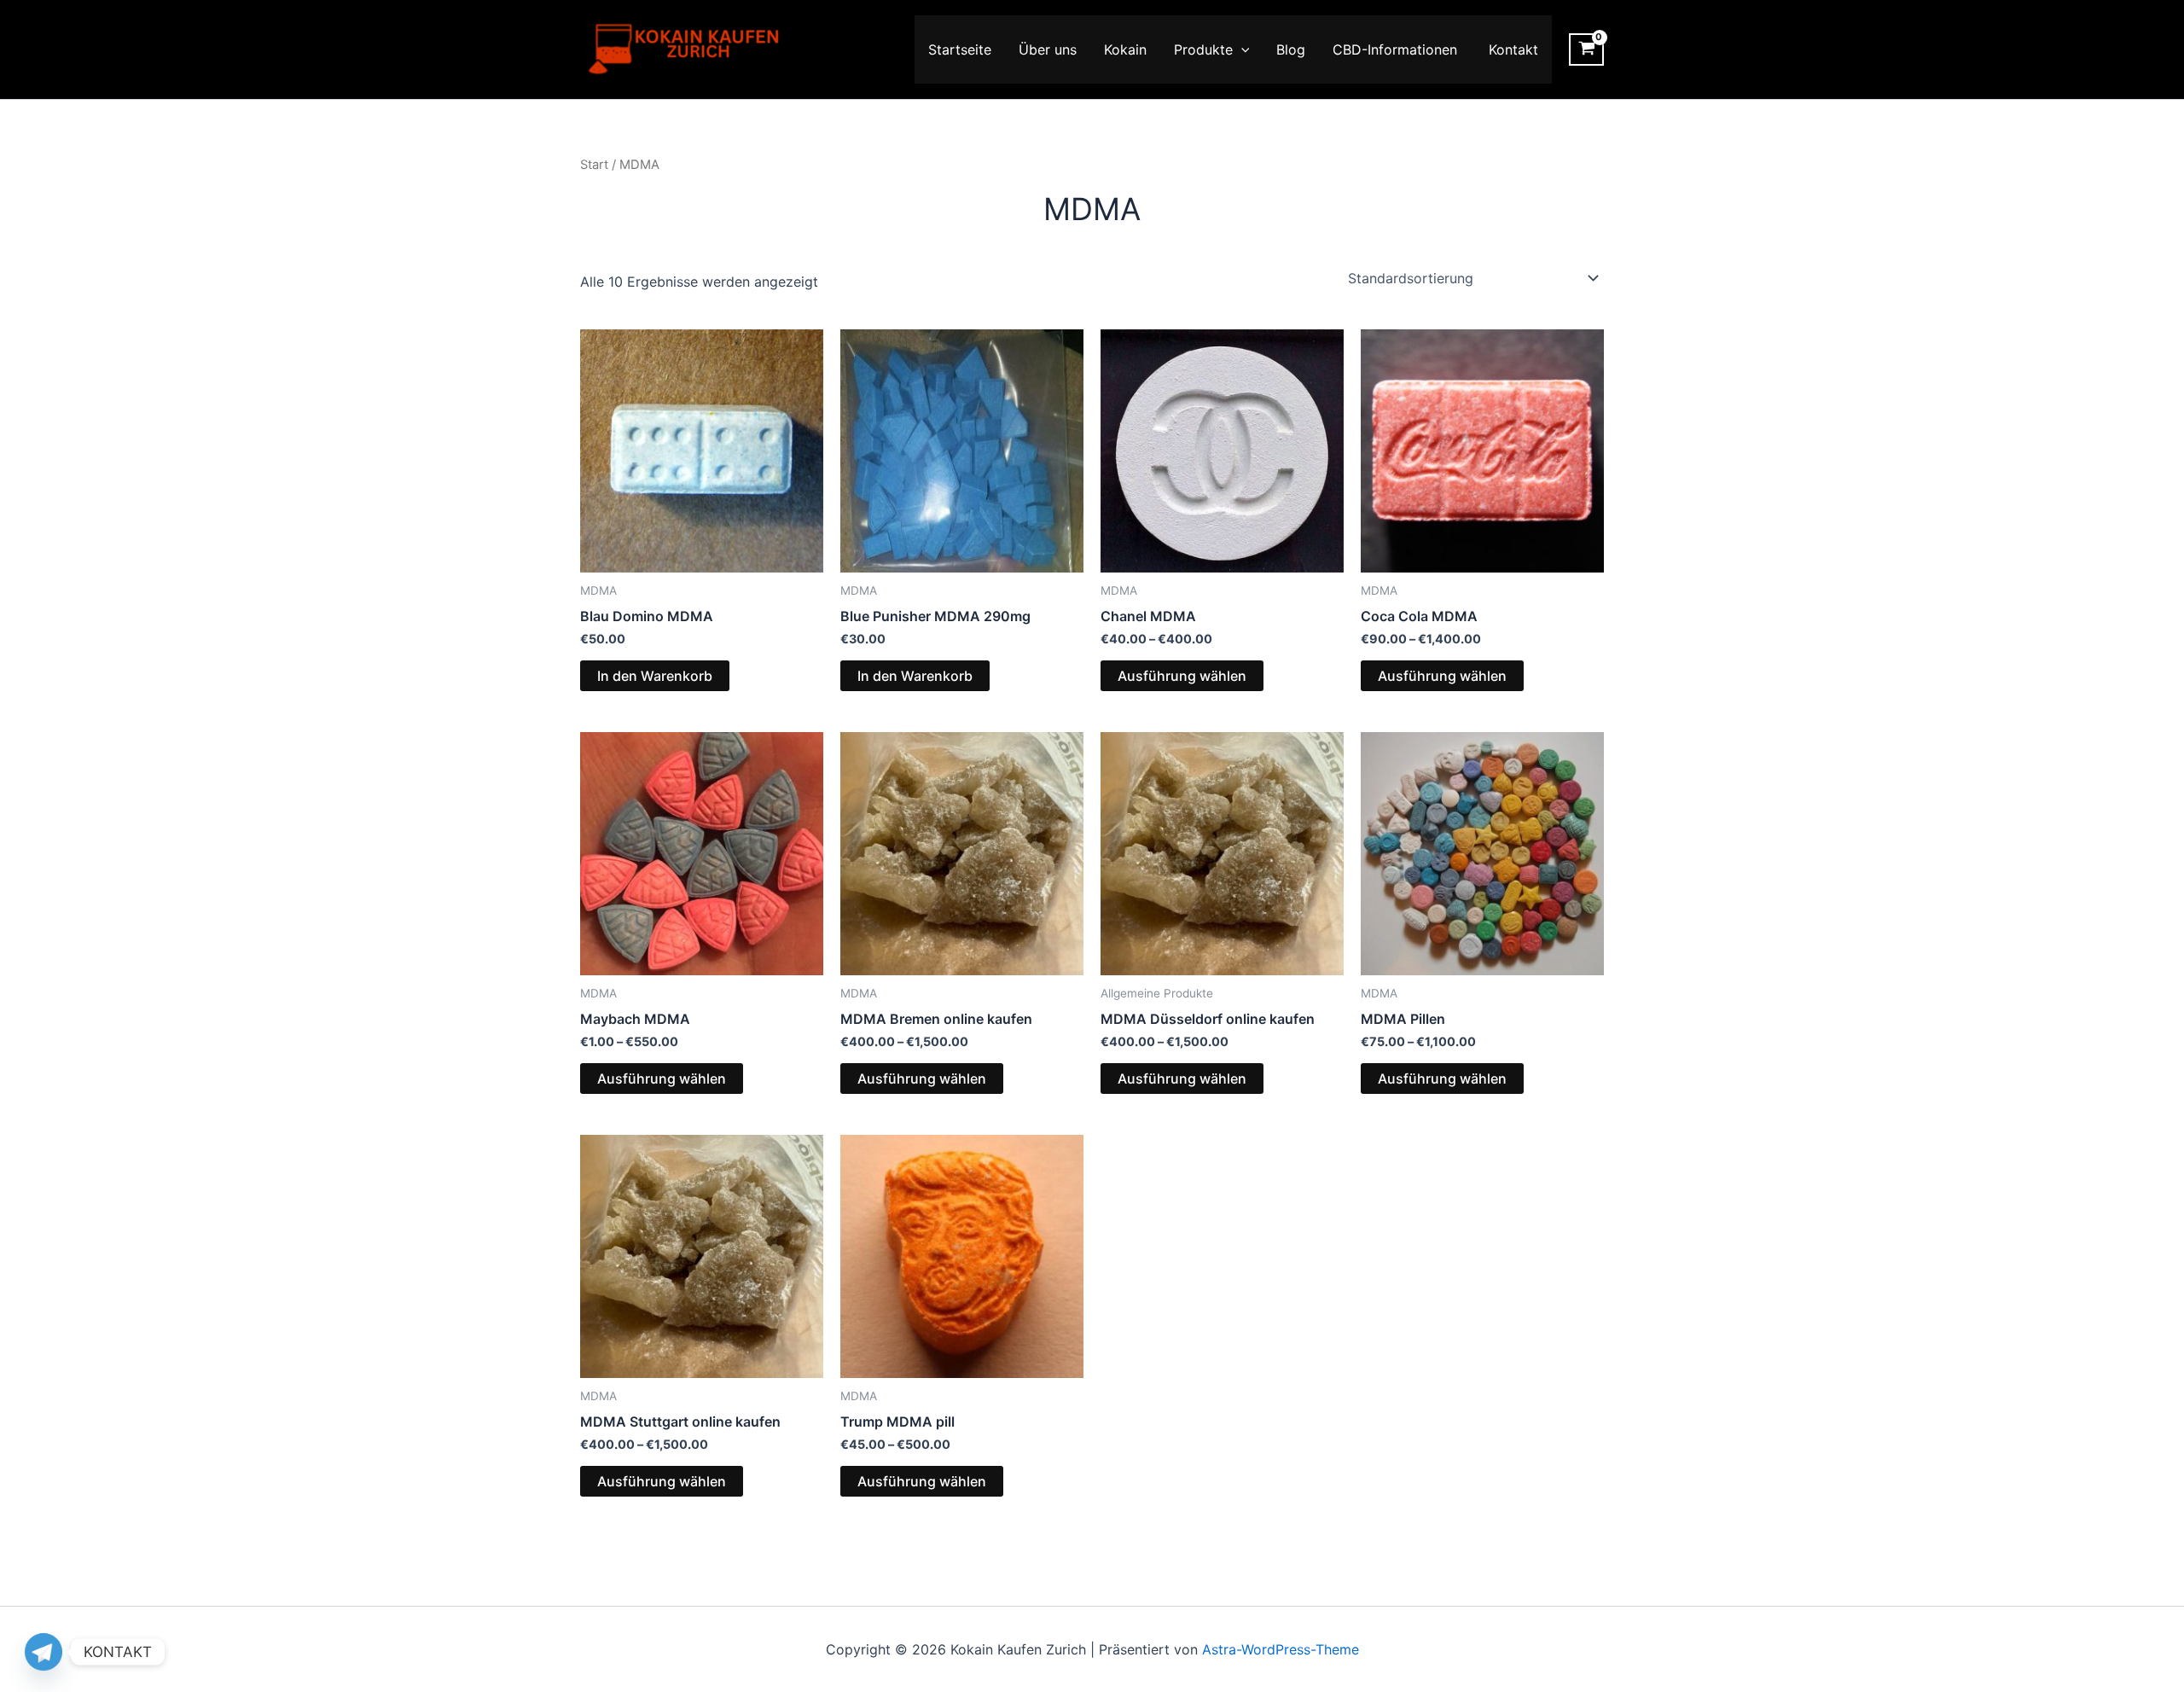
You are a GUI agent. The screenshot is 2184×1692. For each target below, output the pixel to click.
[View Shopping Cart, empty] (1586, 49)
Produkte (1203, 49)
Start (594, 165)
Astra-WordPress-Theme (1281, 1649)
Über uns (1048, 49)
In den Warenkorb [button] (655, 676)
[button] (1241, 49)
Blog (1291, 49)
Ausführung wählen (1182, 676)
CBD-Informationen (1397, 49)
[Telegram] (44, 1652)
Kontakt (1513, 49)
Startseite (960, 49)
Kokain (1125, 49)
